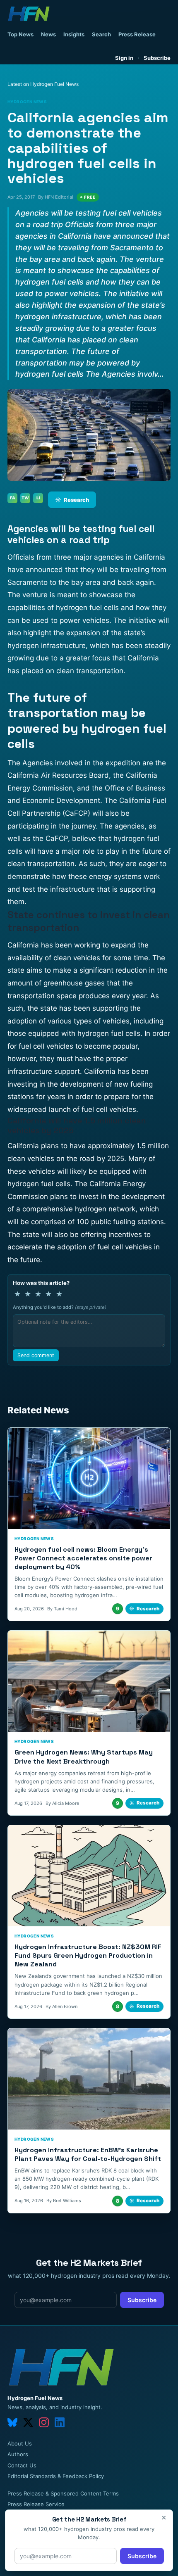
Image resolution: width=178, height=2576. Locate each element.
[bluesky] (12, 2422)
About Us (20, 2443)
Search (101, 34)
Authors (18, 2454)
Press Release (137, 34)
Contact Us (22, 2465)
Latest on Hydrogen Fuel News (43, 84)
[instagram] (44, 2422)
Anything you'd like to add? (60, 1307)
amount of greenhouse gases (56, 983)
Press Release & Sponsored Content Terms (63, 2493)
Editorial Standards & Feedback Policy (56, 2476)
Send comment (36, 1355)
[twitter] (28, 2422)
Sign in (124, 58)
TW (25, 498)
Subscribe (157, 58)
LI (38, 498)
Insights (74, 34)
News (48, 34)
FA (13, 498)
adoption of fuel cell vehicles (105, 1247)
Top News (20, 34)
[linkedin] (60, 2422)
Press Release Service (36, 2504)
